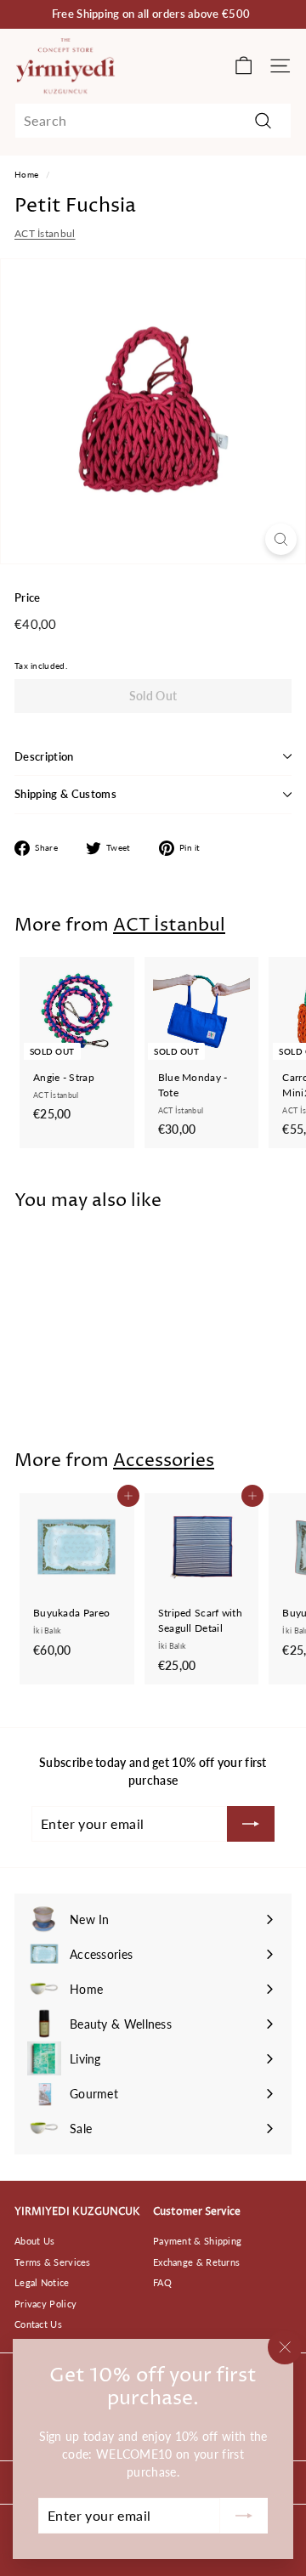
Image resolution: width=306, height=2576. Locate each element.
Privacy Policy (45, 2304)
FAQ (162, 2282)
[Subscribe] (244, 2516)
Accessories (164, 1461)
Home (26, 174)
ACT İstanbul (45, 233)
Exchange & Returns (196, 2262)
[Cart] (244, 66)
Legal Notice (42, 2282)
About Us (34, 2241)
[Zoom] (281, 539)
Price (28, 597)
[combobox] (153, 121)
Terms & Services (53, 2262)
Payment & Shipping (197, 2241)
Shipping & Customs (65, 794)
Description (44, 756)
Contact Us (38, 2324)
